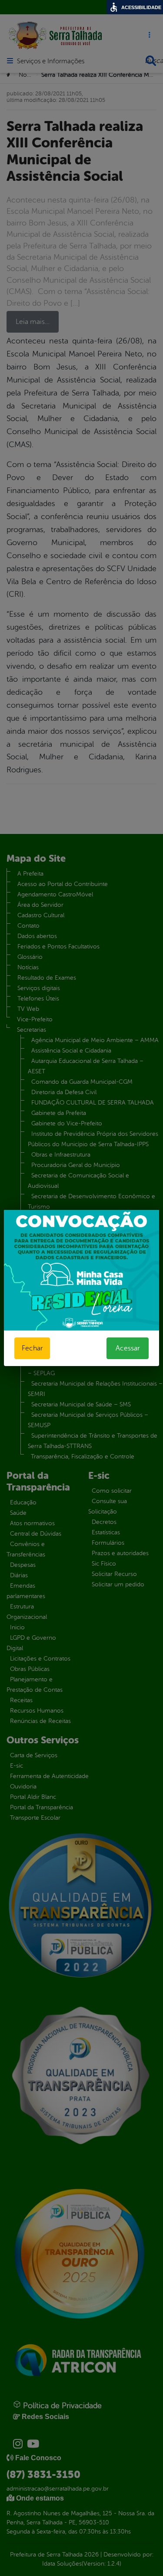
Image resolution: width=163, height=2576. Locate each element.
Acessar (128, 1348)
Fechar (32, 1348)
